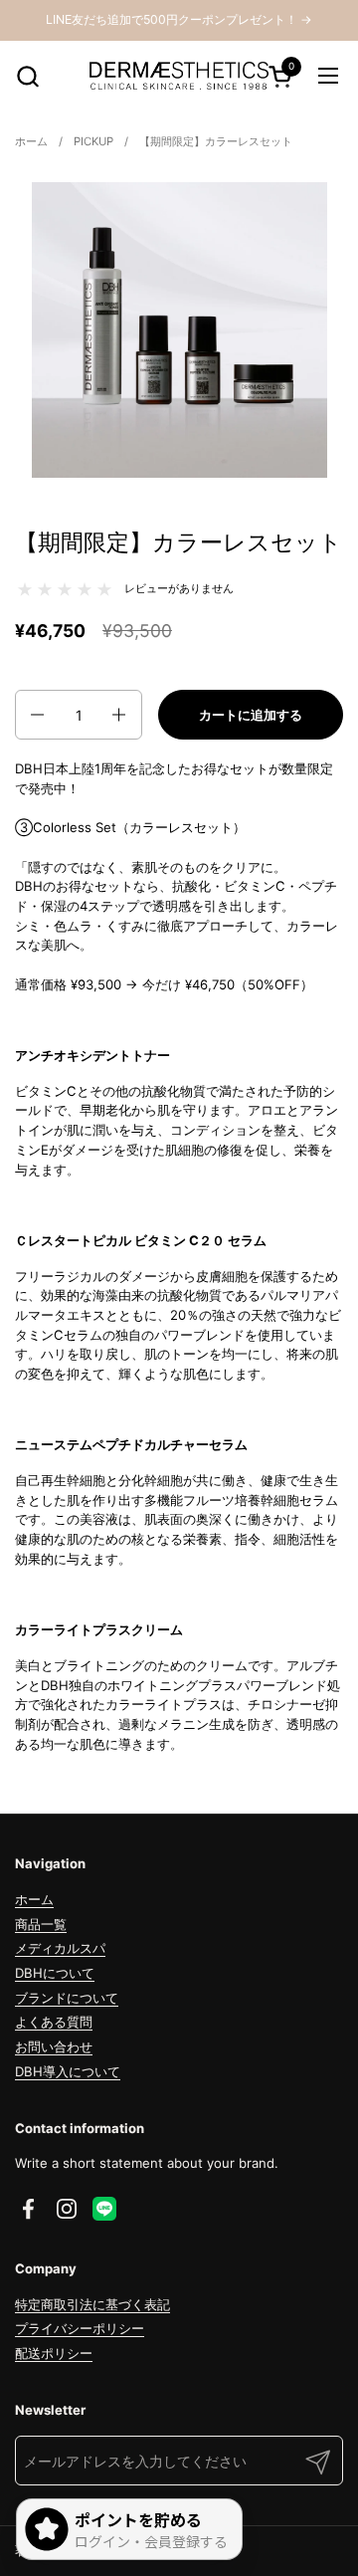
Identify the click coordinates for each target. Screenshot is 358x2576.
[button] (27, 76)
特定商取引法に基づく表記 (92, 2304)
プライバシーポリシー (80, 2328)
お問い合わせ (54, 2046)
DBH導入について (68, 2071)
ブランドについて (67, 1998)
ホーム (34, 1899)
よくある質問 (54, 2022)
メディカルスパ (60, 1948)
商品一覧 (41, 1924)
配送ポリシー (54, 2353)
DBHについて (55, 1973)
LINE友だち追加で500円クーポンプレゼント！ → (179, 19)
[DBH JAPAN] (179, 76)
